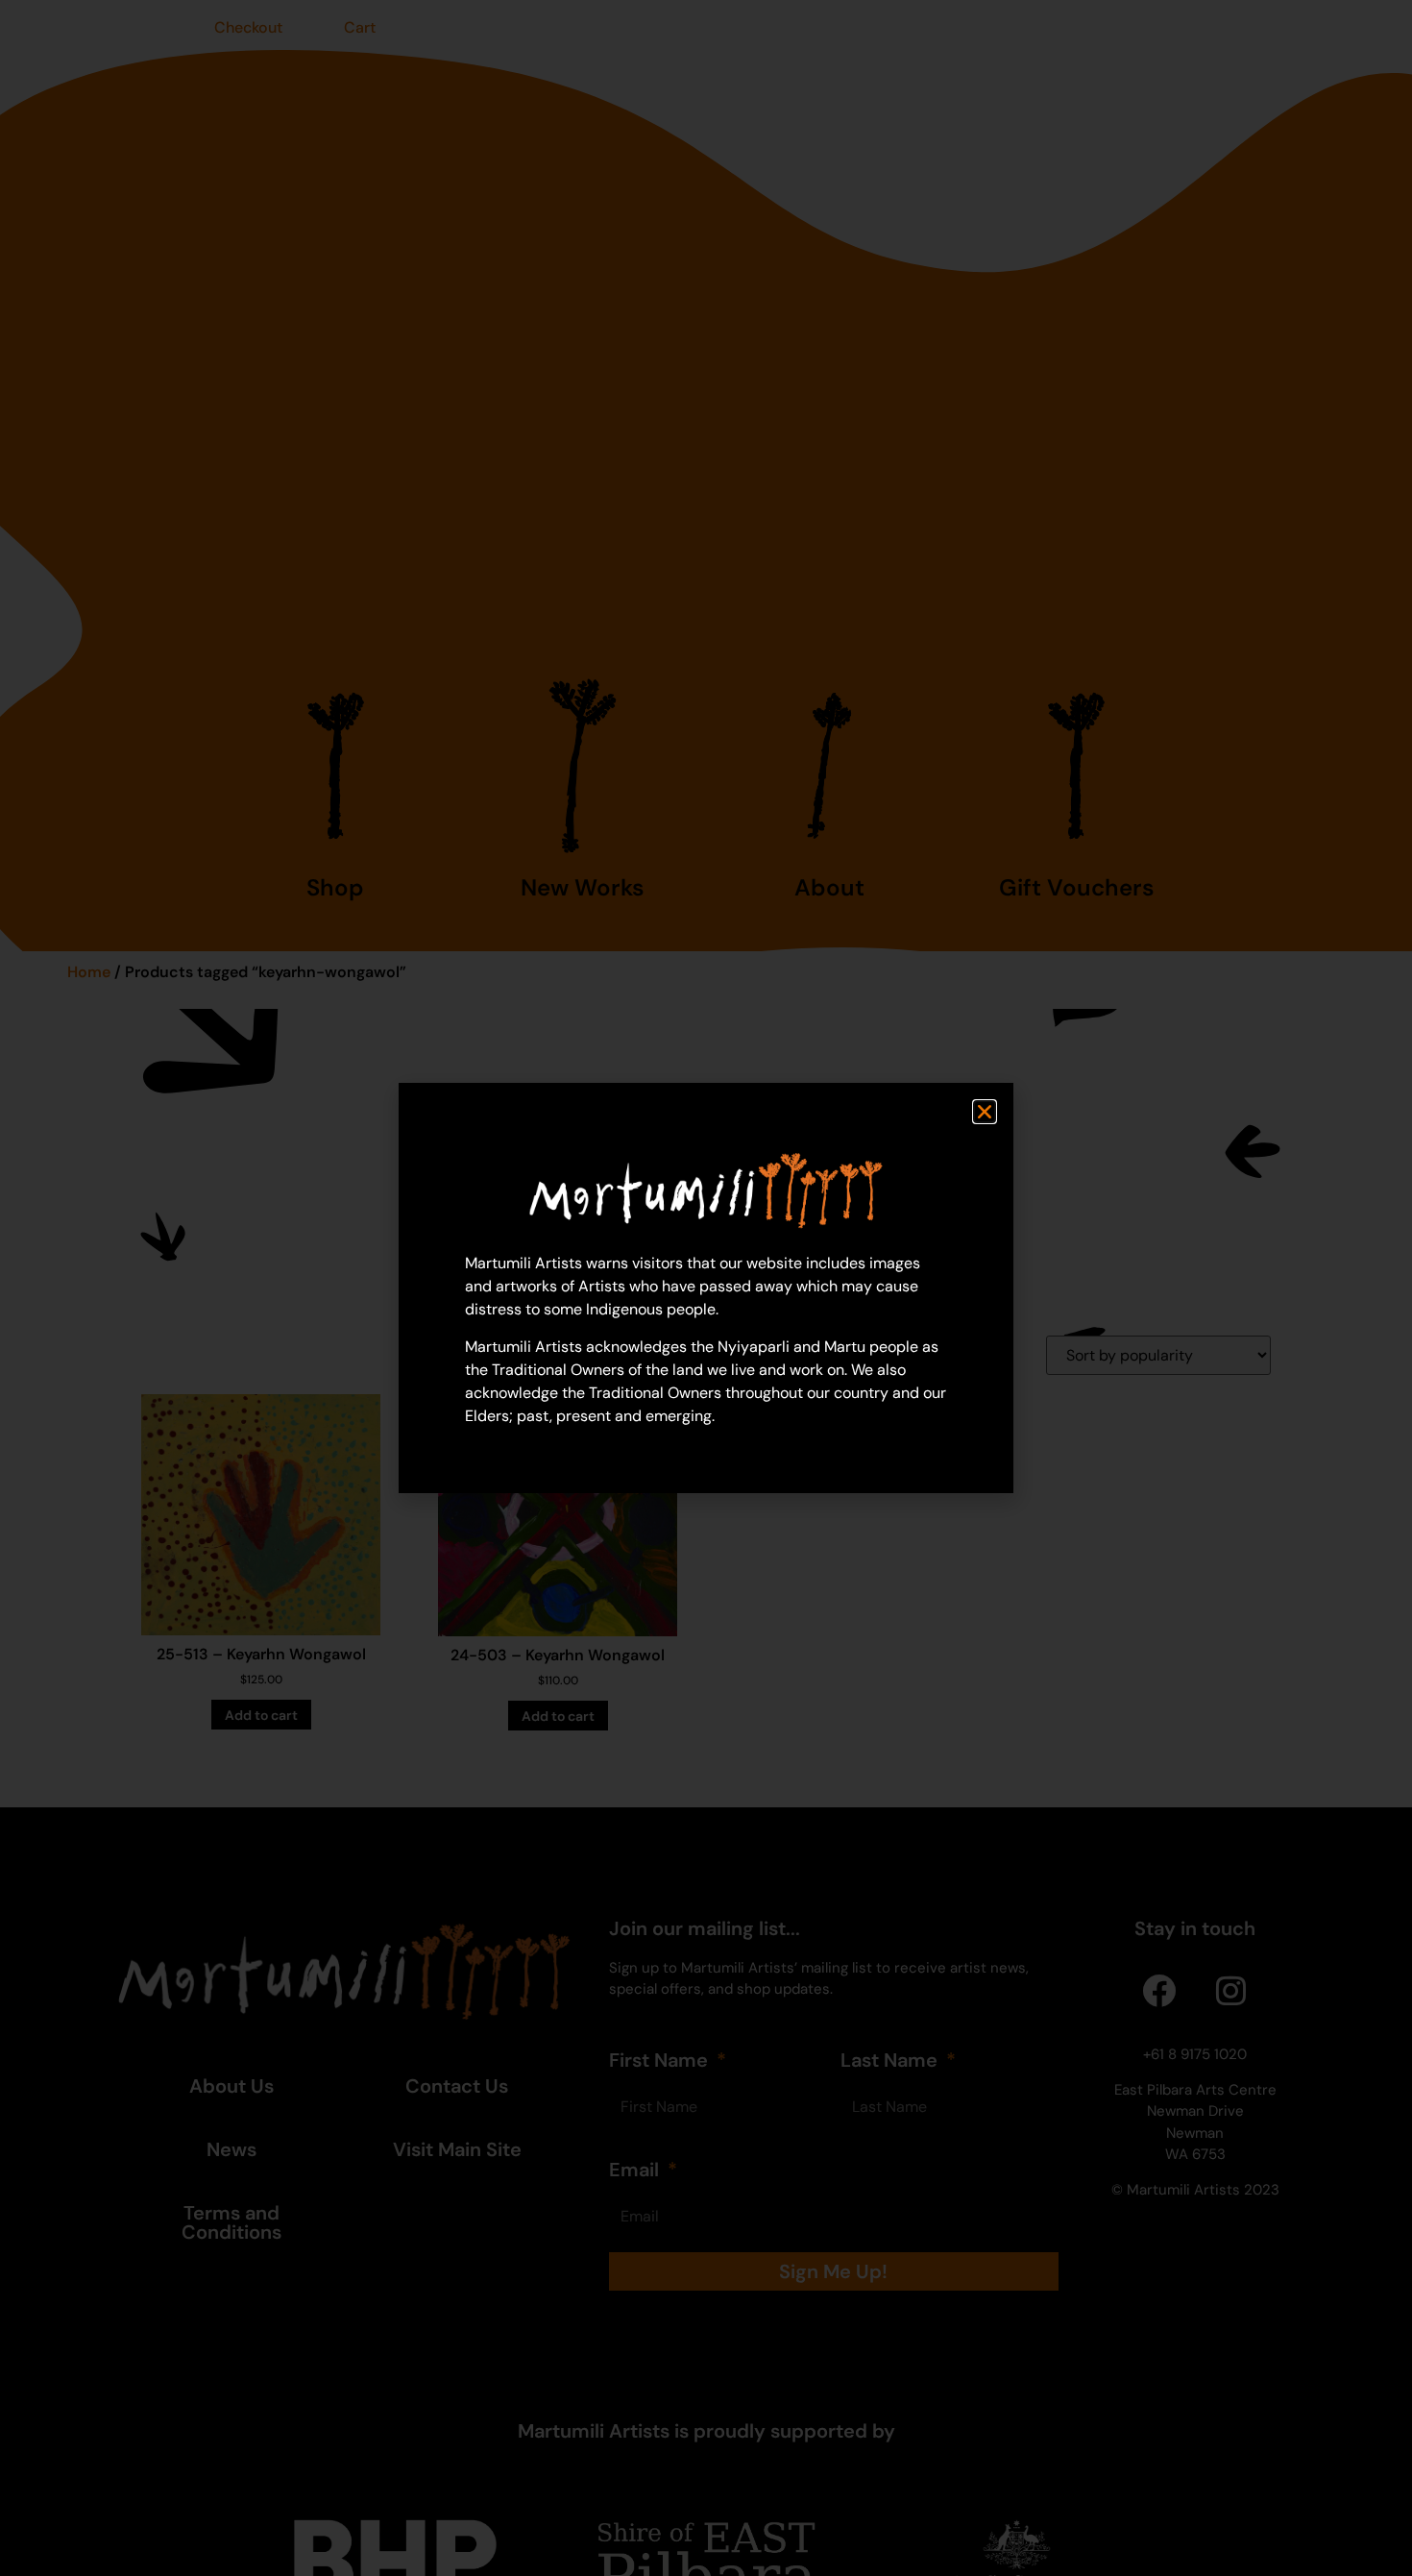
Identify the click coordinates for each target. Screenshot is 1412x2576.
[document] (706, 1288)
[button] (985, 1112)
